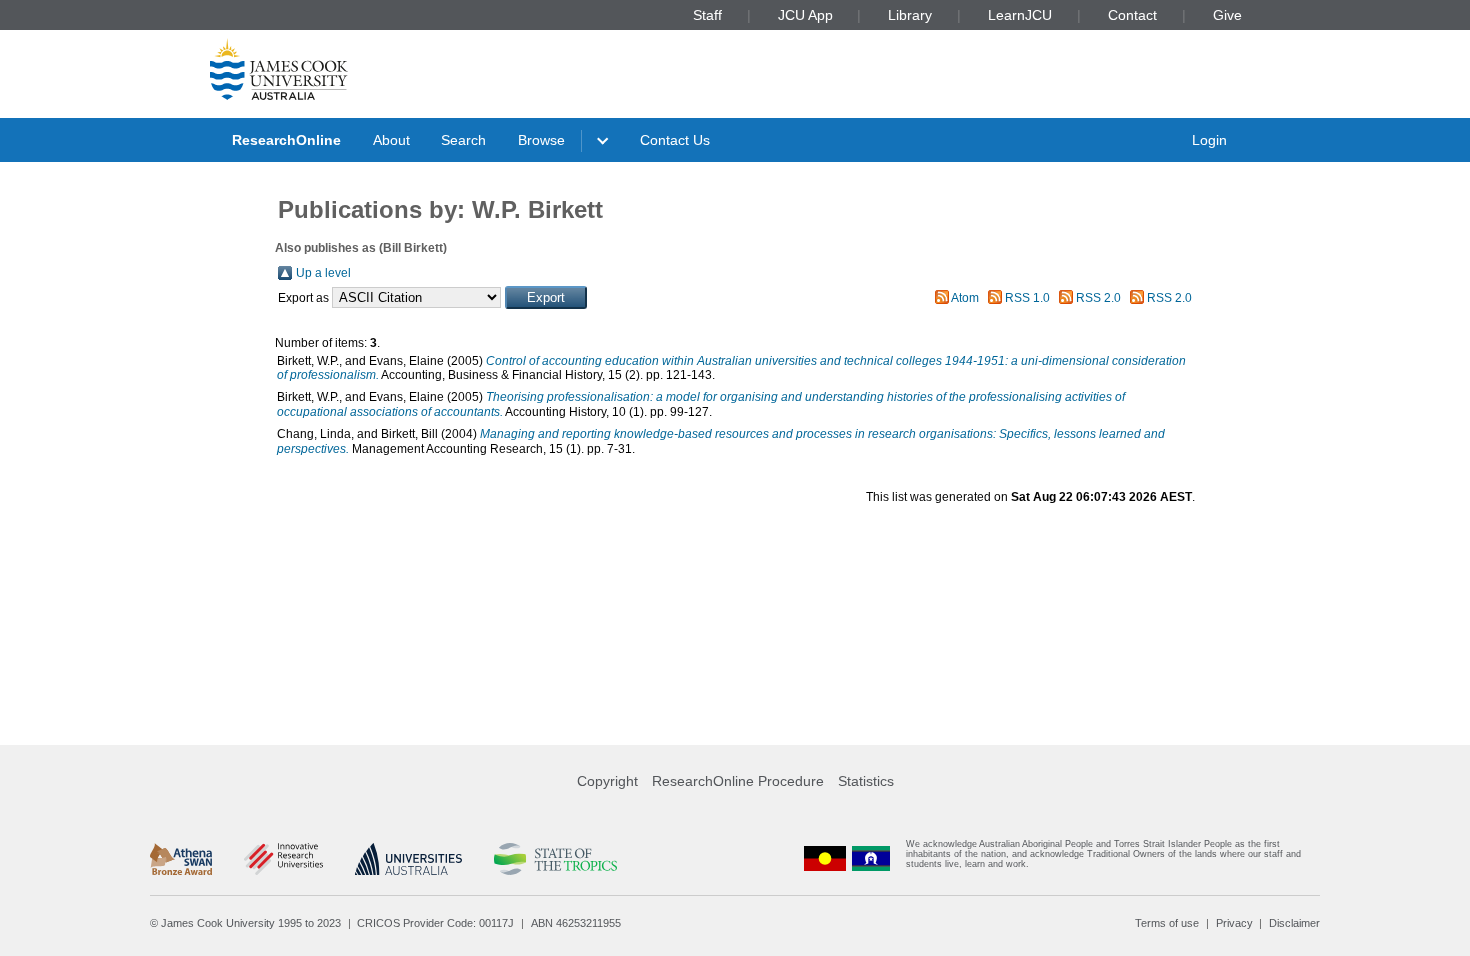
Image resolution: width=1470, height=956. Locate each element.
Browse (541, 140)
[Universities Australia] (408, 859)
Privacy (1234, 923)
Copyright (607, 781)
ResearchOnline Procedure (738, 781)
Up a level (323, 273)
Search (463, 140)
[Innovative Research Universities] (283, 859)
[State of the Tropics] (555, 859)
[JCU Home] (279, 69)
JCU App (805, 15)
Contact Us (675, 140)
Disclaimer (1294, 923)
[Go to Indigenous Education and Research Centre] (825, 858)
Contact (1132, 15)
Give (1227, 15)
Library (910, 15)
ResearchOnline (286, 140)
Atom (965, 298)
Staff (707, 15)
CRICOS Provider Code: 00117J (435, 923)
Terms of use (1167, 923)
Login (1209, 140)
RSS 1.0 (1027, 298)
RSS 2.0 (1098, 298)
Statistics (866, 781)
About (391, 140)
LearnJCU (1020, 15)
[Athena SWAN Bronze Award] (181, 859)
